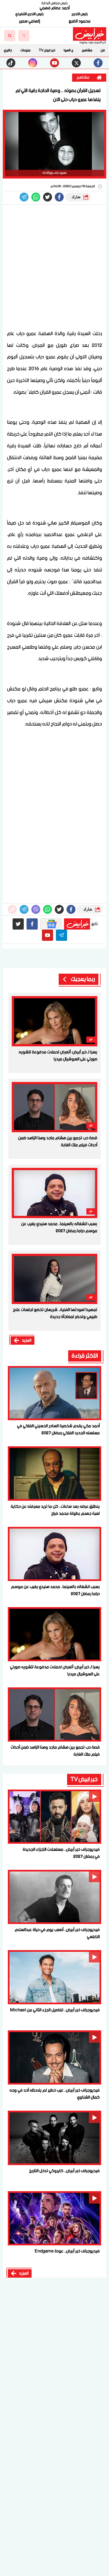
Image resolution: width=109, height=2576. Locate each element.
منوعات (25, 50)
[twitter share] (48, 197)
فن (103, 50)
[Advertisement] (54, 268)
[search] (10, 36)
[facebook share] (59, 197)
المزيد (27, 1340)
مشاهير (87, 50)
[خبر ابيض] (90, 34)
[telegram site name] (61, 935)
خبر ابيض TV (47, 50)
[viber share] (24, 197)
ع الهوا (69, 50)
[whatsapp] (12, 909)
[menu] (24, 36)
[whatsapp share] (36, 197)
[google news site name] (51, 924)
